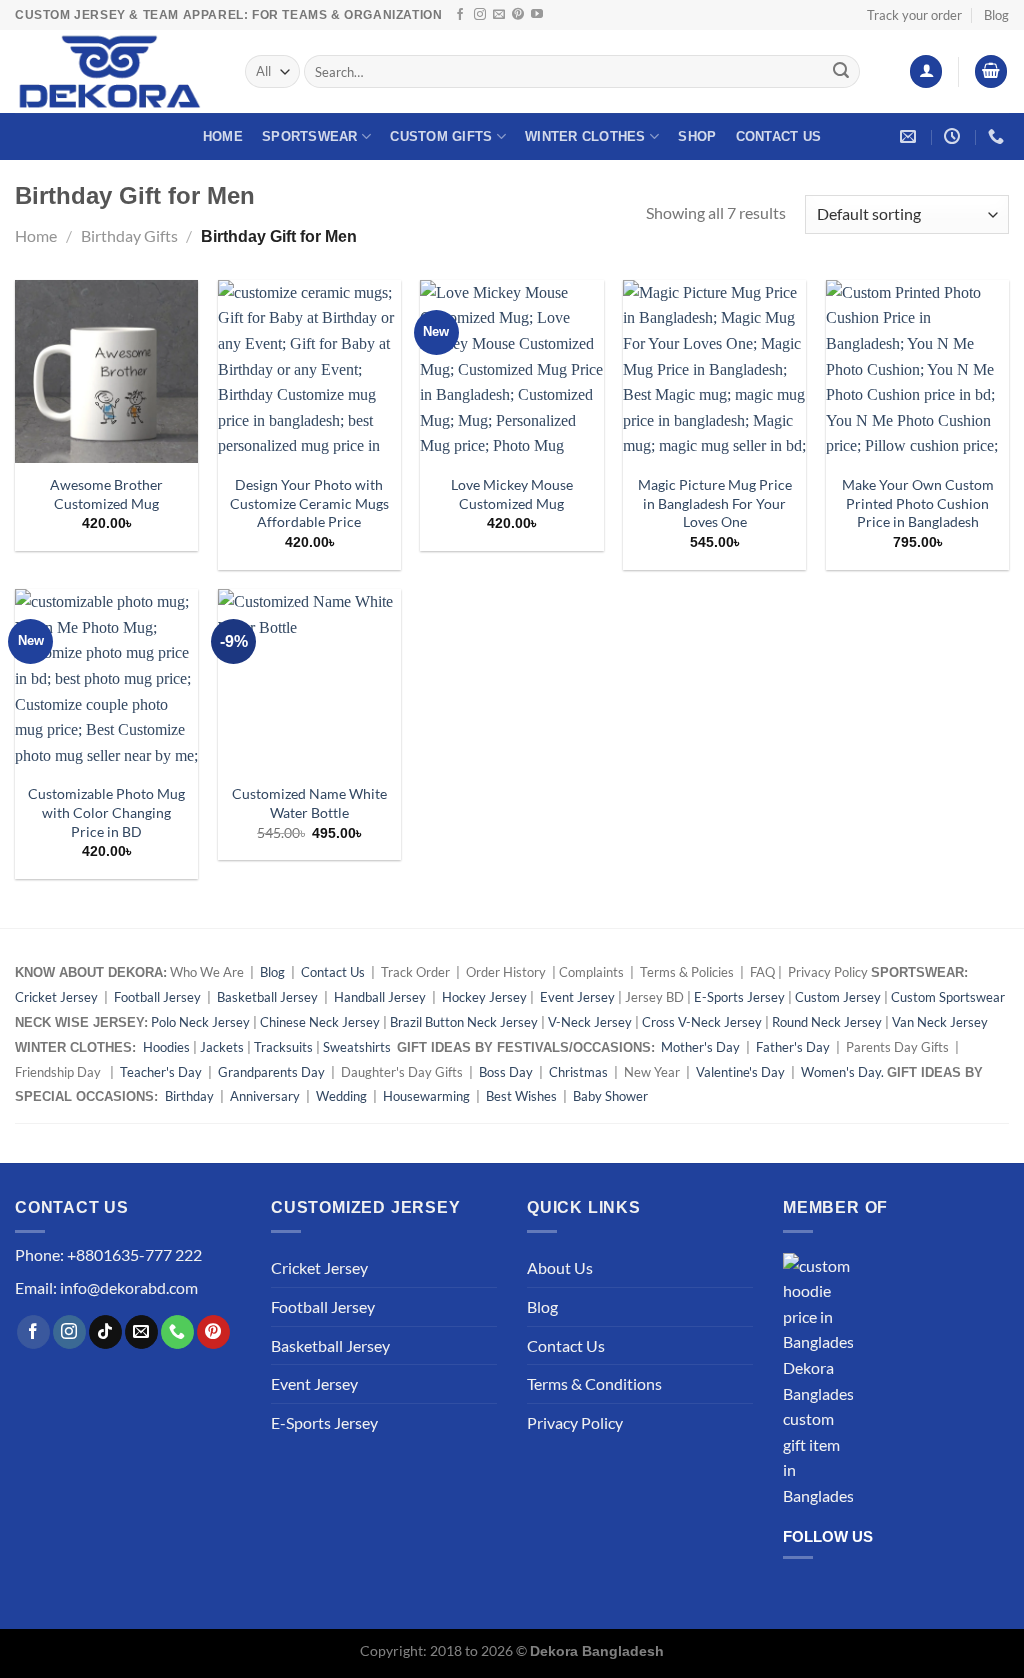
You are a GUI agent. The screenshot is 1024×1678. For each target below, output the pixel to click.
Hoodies (166, 1047)
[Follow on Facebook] (460, 15)
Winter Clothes (585, 136)
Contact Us (779, 136)
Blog (996, 15)
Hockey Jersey (484, 997)
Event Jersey (577, 997)
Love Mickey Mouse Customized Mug (512, 494)
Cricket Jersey (56, 997)
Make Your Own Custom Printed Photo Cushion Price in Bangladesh (918, 503)
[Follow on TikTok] (105, 1332)
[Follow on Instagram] (480, 15)
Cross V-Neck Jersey (702, 1022)
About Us (560, 1267)
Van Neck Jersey (940, 1022)
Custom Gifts (441, 136)
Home (223, 136)
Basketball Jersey (267, 997)
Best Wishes (521, 1096)
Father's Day (793, 1047)
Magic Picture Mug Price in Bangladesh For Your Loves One (715, 503)
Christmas (578, 1072)
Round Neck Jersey (827, 1022)
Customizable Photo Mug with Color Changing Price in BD (106, 812)
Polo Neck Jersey (200, 1022)
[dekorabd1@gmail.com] (910, 136)
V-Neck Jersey (590, 1022)
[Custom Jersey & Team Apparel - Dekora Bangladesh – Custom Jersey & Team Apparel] (115, 71)
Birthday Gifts (129, 235)
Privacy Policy (575, 1422)
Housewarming (426, 1096)
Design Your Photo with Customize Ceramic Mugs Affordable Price (309, 503)
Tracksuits (283, 1047)
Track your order (914, 15)
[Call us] (177, 1332)
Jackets (222, 1047)
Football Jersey (157, 997)
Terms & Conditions (594, 1383)
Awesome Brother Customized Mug (106, 494)
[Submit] (841, 72)
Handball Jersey (380, 997)
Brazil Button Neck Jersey (464, 1022)
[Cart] (991, 71)
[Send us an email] (499, 15)
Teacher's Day (161, 1072)
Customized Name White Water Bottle (309, 803)
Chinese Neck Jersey (320, 1022)
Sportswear (310, 136)
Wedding (341, 1096)
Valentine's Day (740, 1072)
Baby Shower (610, 1096)
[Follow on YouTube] (537, 15)
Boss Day (506, 1072)
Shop (697, 136)
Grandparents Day (271, 1072)
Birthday (189, 1096)
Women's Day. (842, 1072)
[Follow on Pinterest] (518, 15)
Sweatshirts (358, 1047)
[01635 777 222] (998, 136)
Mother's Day (700, 1047)
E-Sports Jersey (739, 997)
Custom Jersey (838, 997)
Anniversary (265, 1096)
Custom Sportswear (948, 997)
